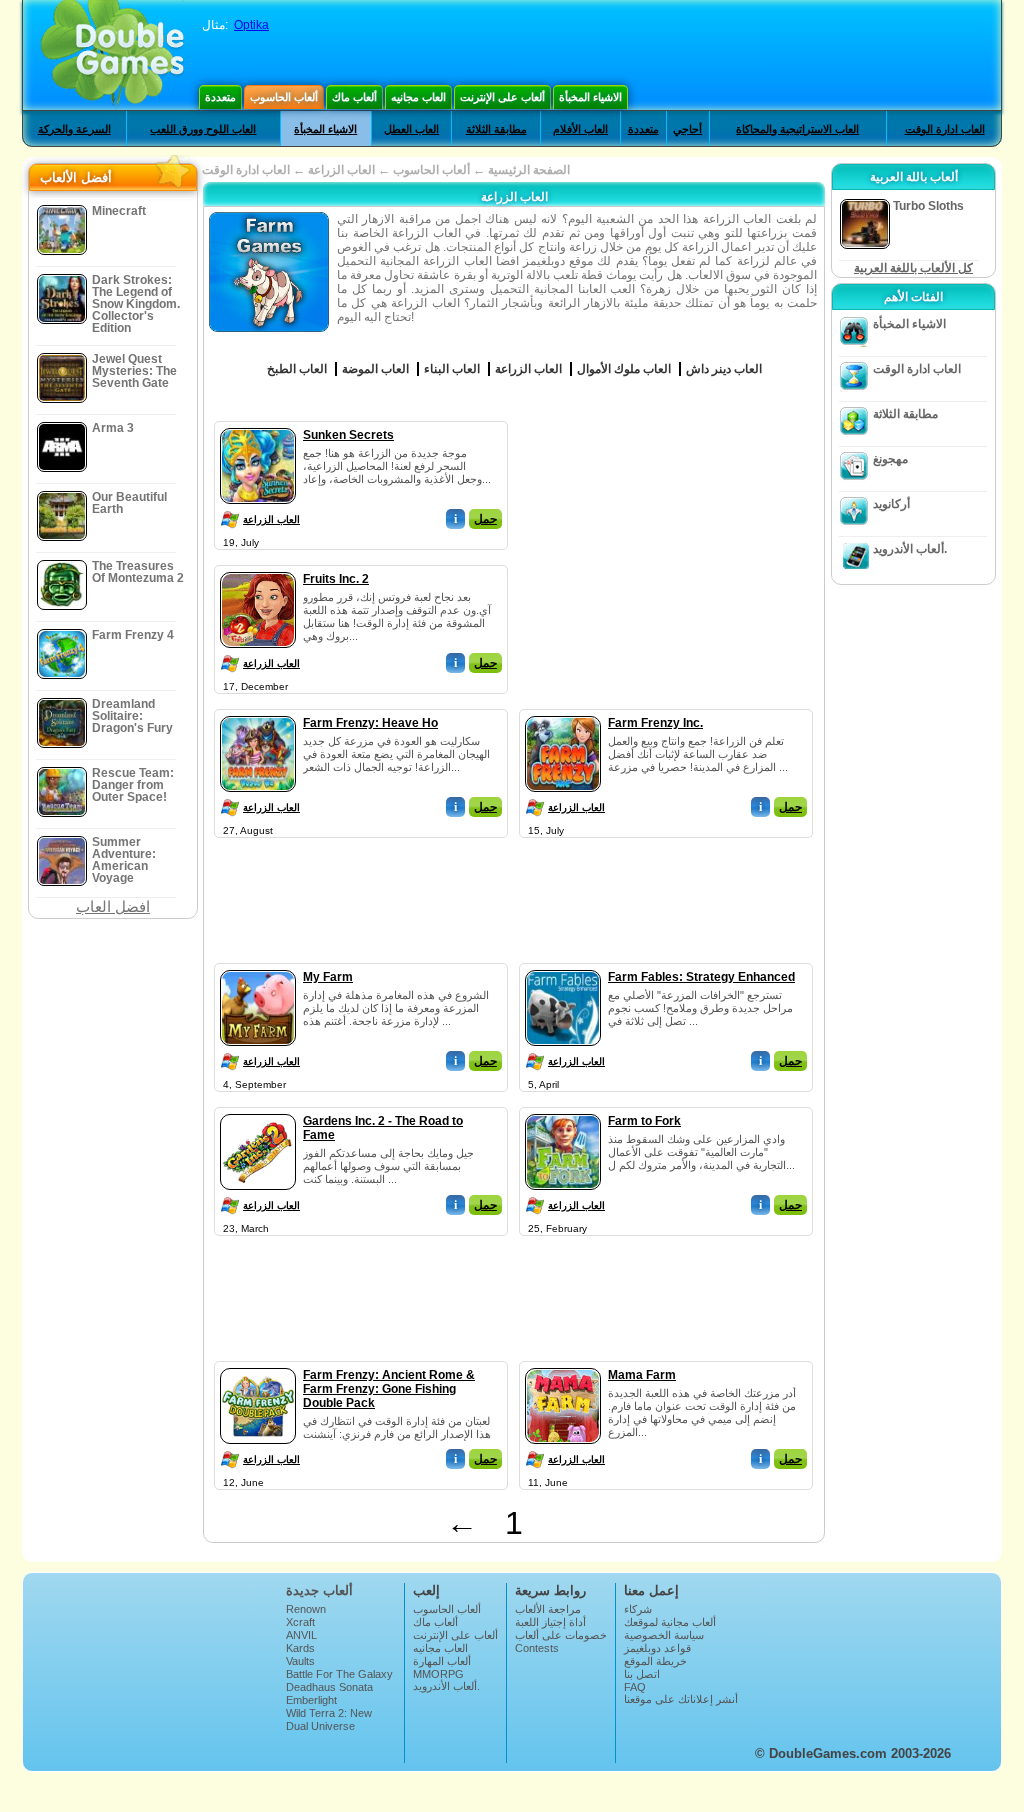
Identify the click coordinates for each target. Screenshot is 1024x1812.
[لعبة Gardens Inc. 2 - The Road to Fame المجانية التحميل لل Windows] (258, 1110)
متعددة (220, 97)
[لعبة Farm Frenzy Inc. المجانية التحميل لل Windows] (563, 712)
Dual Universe (320, 1726)
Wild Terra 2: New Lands (329, 1719)
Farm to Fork (644, 1121)
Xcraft (300, 1622)
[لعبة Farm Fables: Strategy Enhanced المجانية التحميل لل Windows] (563, 966)
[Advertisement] (667, 546)
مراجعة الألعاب (548, 1609)
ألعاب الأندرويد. (910, 549)
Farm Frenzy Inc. (655, 723)
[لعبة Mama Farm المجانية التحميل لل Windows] (563, 1364)
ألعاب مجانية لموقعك (670, 1622)
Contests (537, 1648)
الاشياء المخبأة (590, 97)
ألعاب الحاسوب (284, 97)
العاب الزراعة (271, 519)
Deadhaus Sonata (329, 1687)
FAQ (635, 1687)
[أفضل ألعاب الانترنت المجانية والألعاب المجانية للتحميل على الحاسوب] (112, 55)
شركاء (638, 1609)
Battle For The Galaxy (339, 1674)
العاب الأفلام (580, 129)
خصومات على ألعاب (561, 1635)
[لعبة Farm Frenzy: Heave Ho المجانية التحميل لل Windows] (258, 712)
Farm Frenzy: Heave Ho (370, 723)
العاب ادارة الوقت (945, 129)
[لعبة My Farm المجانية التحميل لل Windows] (258, 966)
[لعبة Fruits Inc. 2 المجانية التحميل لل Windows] (258, 568)
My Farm (328, 977)
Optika (251, 25)
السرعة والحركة (74, 129)
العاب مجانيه (418, 97)
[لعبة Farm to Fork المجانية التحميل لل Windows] (563, 1110)
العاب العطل (411, 129)
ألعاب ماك (354, 97)
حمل (485, 519)
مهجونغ (890, 459)
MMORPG (438, 1674)
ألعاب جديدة (319, 1590)
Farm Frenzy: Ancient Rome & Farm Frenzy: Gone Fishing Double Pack (389, 1389)
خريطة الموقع (655, 1661)
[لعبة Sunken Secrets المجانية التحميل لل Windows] (258, 424)
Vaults (300, 1661)
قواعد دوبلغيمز (657, 1648)
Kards (300, 1648)
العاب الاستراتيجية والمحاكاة (797, 129)
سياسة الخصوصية (664, 1635)
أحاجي (687, 129)
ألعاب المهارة (442, 1661)
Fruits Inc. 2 (336, 579)
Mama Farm (642, 1375)
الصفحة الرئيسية (529, 170)
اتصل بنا (642, 1674)
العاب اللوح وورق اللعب (203, 129)
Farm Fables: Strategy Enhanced (701, 977)
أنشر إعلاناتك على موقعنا (681, 1699)
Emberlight (311, 1700)
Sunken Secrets (348, 435)
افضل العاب (113, 906)
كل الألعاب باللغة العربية (913, 268)
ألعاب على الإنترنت (502, 97)
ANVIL (301, 1635)
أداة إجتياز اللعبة (550, 1622)
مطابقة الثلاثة (496, 129)
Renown (306, 1609)
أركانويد (891, 504)
